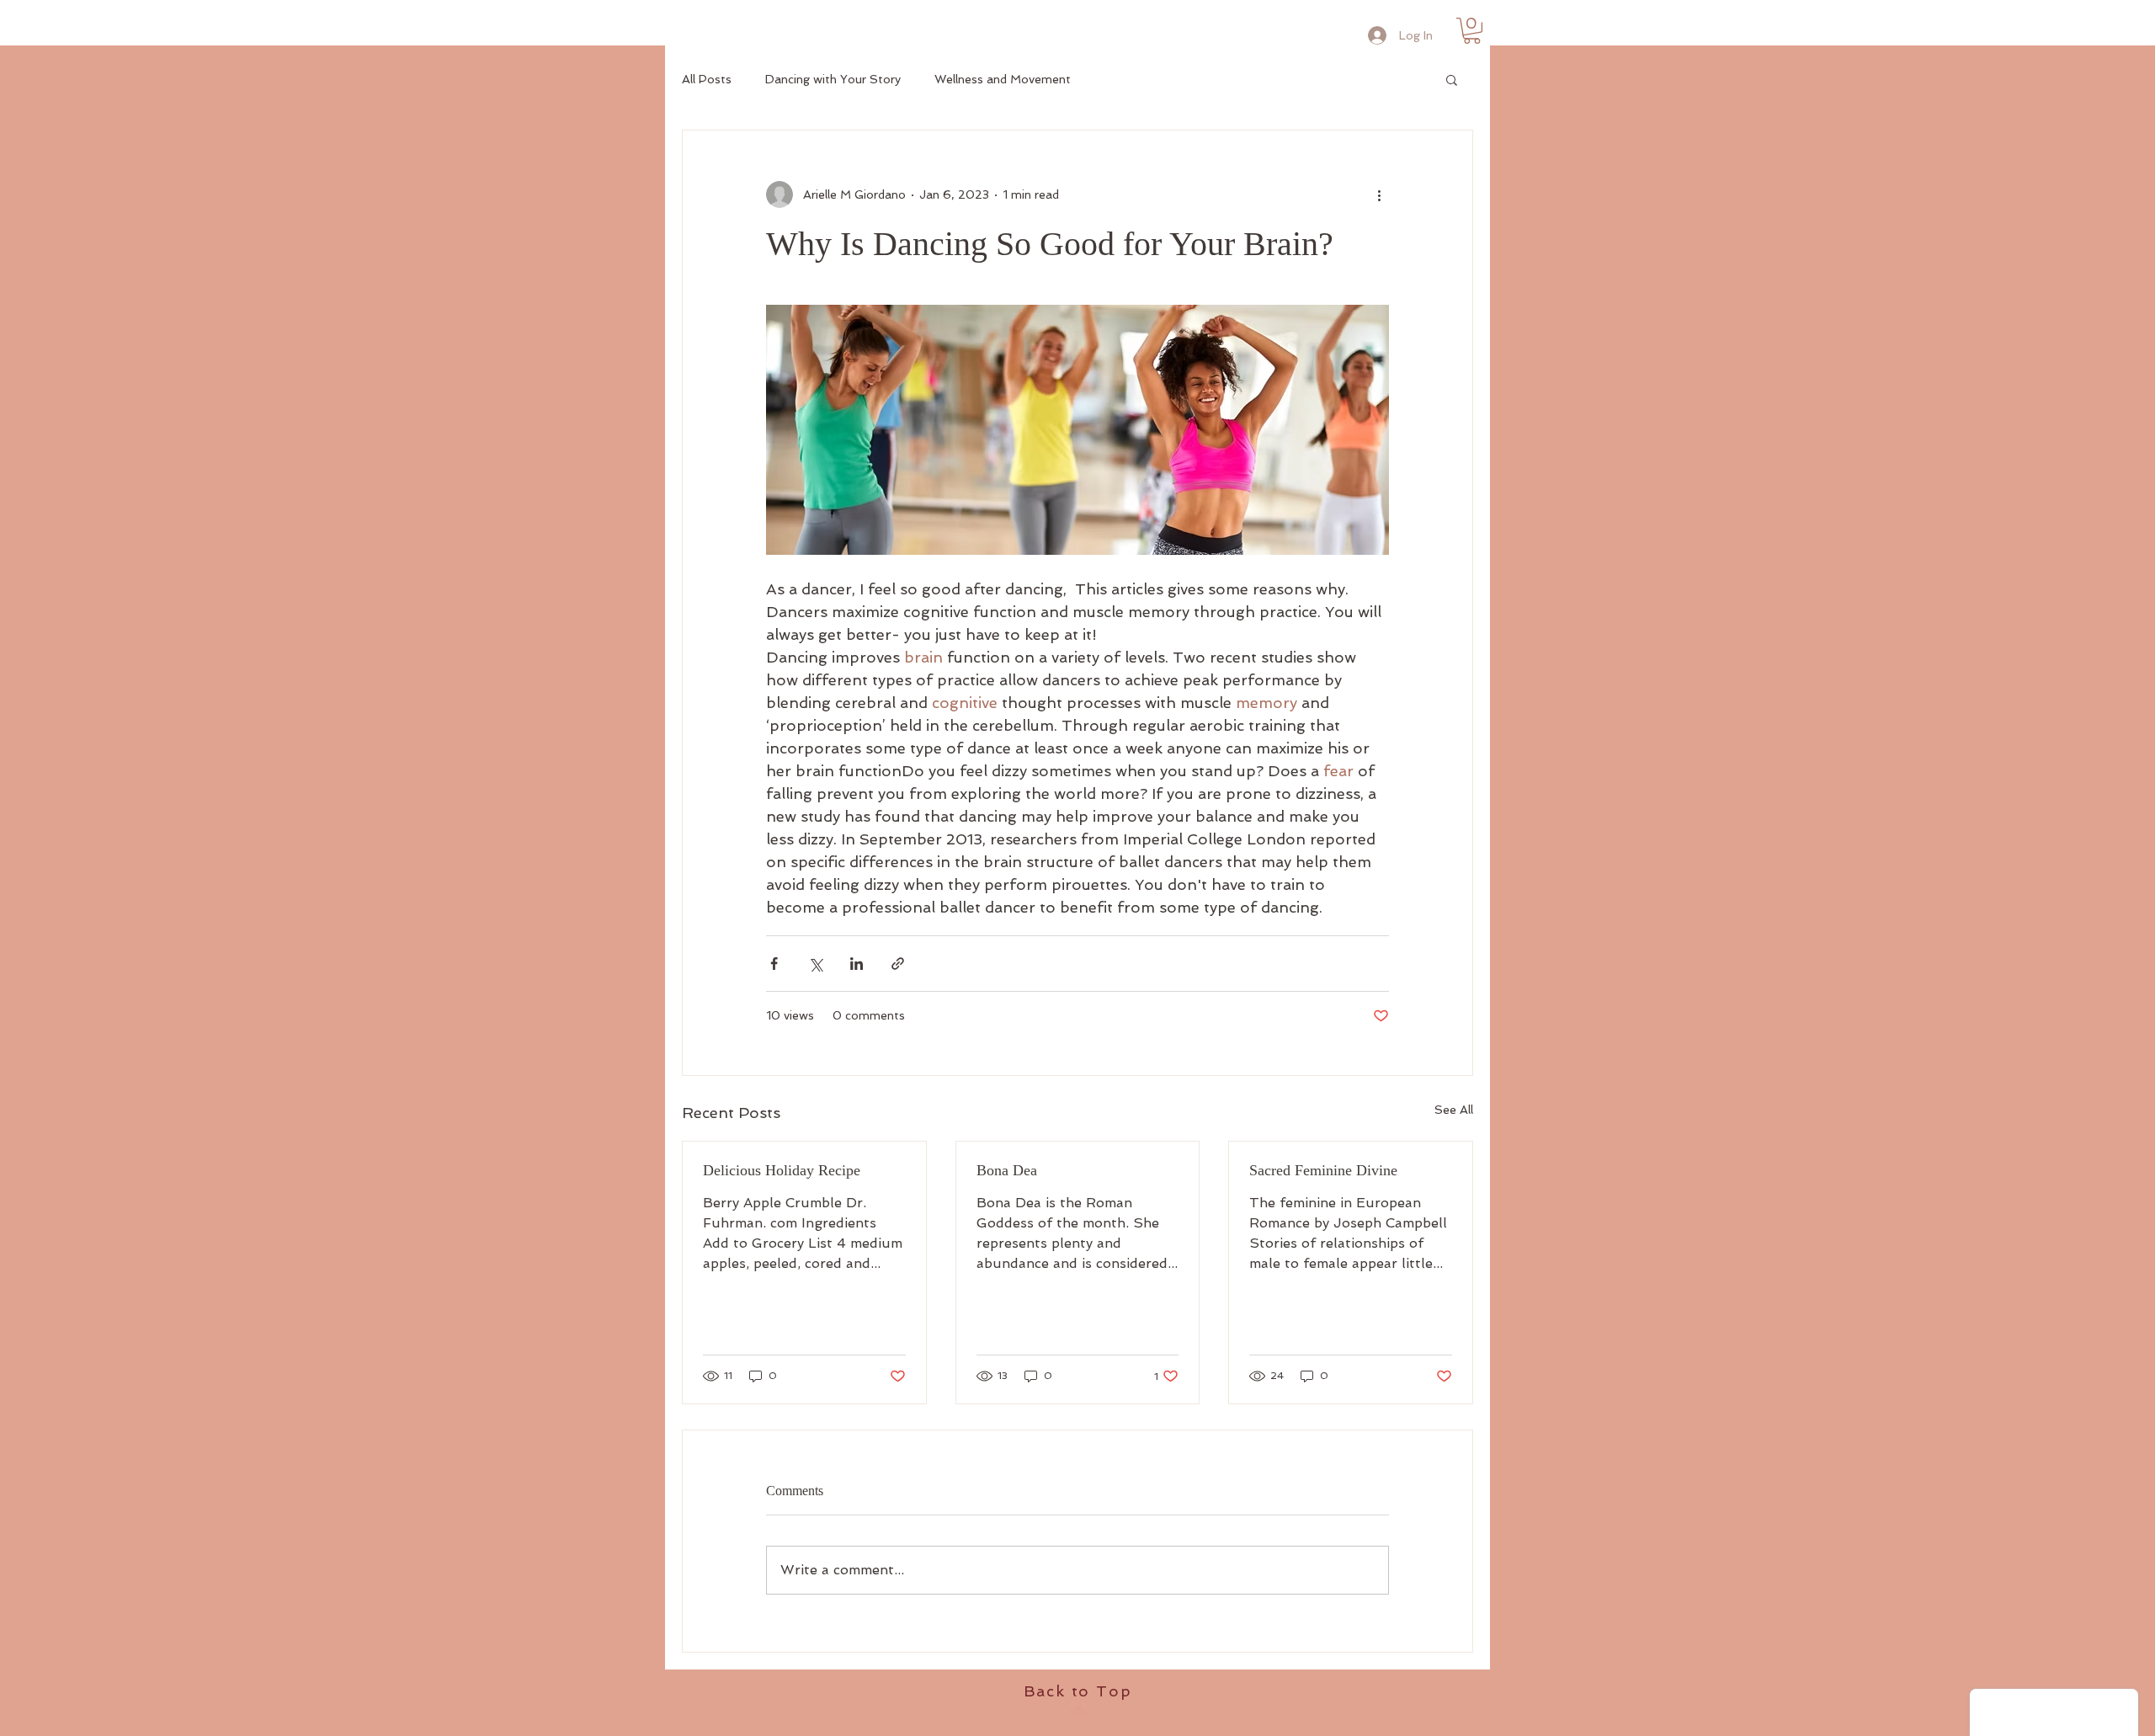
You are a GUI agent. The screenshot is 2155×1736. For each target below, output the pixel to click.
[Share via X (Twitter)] (815, 964)
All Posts (707, 79)
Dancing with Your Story (833, 79)
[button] (1472, 31)
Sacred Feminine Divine (1323, 1170)
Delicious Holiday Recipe (782, 1170)
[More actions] (1379, 194)
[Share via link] (898, 964)
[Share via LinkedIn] (857, 964)
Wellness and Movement (1003, 79)
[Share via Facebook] (774, 964)
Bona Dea (1007, 1170)
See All (1454, 1110)
